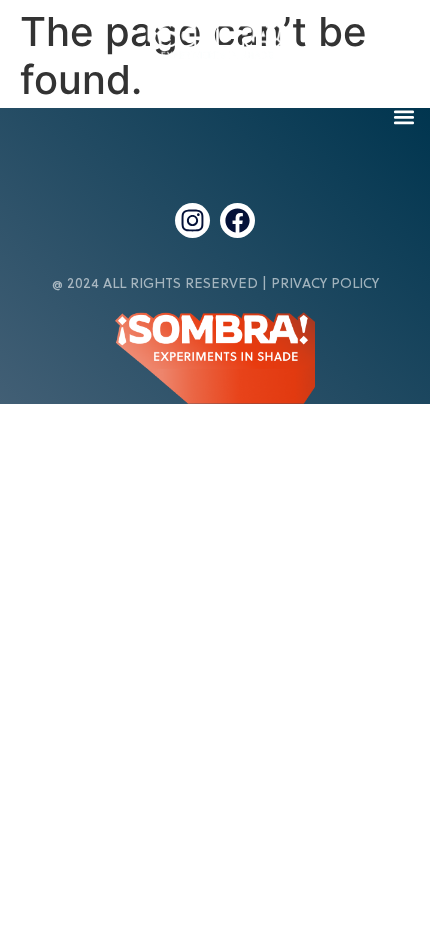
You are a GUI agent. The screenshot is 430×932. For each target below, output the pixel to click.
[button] (403, 116)
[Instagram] (192, 220)
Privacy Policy (325, 284)
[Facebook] (237, 220)
